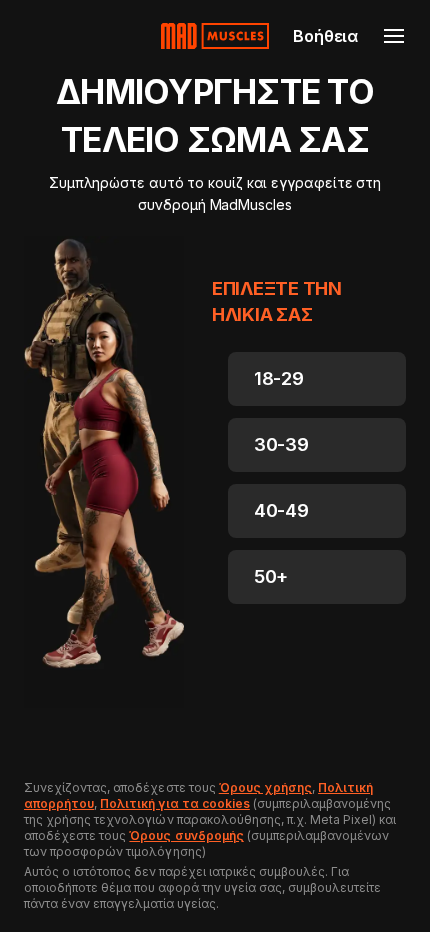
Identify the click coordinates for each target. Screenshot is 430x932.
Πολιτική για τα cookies (175, 803)
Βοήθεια (325, 36)
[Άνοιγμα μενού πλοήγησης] (394, 36)
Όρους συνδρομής (186, 835)
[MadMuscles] (215, 36)
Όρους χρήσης (265, 787)
